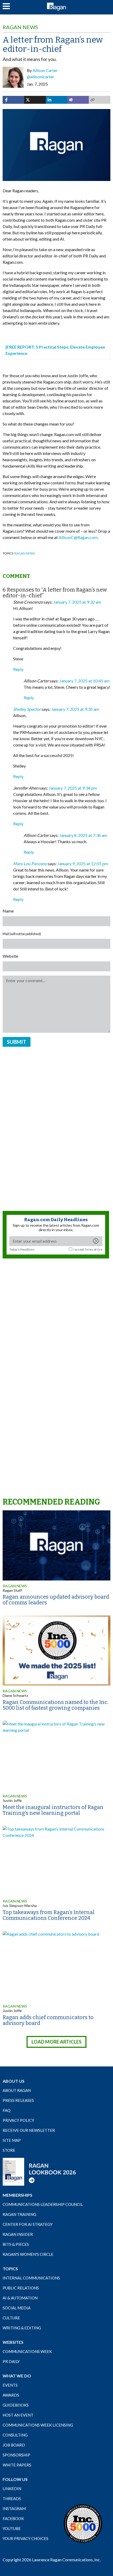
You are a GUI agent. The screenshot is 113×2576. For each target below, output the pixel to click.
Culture (11, 2318)
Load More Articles (56, 2042)
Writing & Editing (22, 2328)
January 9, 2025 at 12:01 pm (83, 864)
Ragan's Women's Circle (28, 2254)
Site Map (12, 2140)
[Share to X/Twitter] (35, 100)
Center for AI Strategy (28, 2224)
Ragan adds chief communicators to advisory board (48, 2020)
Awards (11, 2395)
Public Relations (21, 2288)
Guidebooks (16, 2405)
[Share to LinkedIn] (56, 100)
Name (8, 911)
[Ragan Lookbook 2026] (39, 2171)
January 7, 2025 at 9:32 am (77, 602)
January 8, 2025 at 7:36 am (83, 835)
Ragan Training (19, 2214)
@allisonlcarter (40, 77)
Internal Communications (31, 2278)
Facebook (13, 2518)
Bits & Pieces (16, 2244)
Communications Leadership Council (43, 2204)
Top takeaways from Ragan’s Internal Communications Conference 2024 (49, 1915)
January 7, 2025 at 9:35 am (75, 709)
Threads (12, 2499)
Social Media (17, 2308)
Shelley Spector (27, 709)
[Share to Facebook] (13, 100)
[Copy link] (100, 100)
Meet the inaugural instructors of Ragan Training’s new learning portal (53, 1810)
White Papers (17, 2465)
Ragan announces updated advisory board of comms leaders (56, 1600)
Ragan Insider (18, 2234)
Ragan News (20, 27)
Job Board (14, 2445)
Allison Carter (45, 70)
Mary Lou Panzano (30, 864)
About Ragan (17, 2090)
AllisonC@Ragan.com (78, 537)
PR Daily (11, 2361)
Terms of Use (94, 1249)
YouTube (12, 2528)
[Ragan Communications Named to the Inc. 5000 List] (83, 2523)
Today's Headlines (22, 1249)
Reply (18, 669)
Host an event (18, 2415)
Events (10, 2385)
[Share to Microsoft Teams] (78, 100)
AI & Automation (20, 2298)
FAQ (7, 2110)
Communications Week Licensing (38, 2425)
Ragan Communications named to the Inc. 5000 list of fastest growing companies (56, 1705)
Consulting (15, 2435)
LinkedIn (12, 2489)
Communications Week (27, 2351)
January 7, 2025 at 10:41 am (84, 681)
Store (9, 2150)
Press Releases (18, 2100)
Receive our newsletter (29, 2130)
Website (10, 956)
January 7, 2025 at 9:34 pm (73, 788)
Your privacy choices (25, 2538)
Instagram (14, 2508)
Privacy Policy (18, 2120)
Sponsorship (16, 2455)
